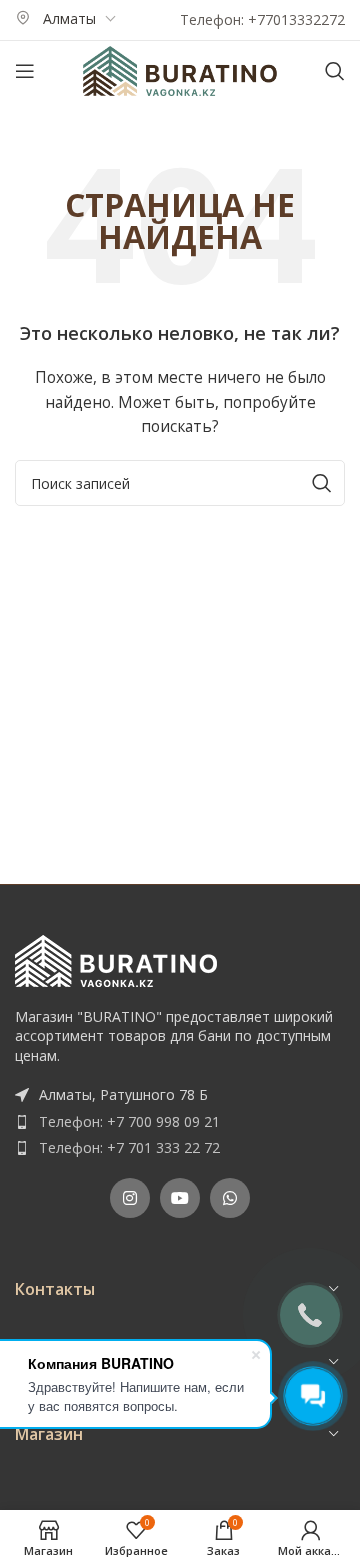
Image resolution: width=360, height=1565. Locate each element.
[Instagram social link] (130, 1198)
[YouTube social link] (180, 1198)
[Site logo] (180, 69)
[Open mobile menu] (25, 71)
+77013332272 (296, 19)
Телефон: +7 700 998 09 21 (129, 1121)
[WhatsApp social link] (230, 1198)
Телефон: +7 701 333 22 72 (129, 1147)
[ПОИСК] (322, 483)
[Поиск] (335, 71)
